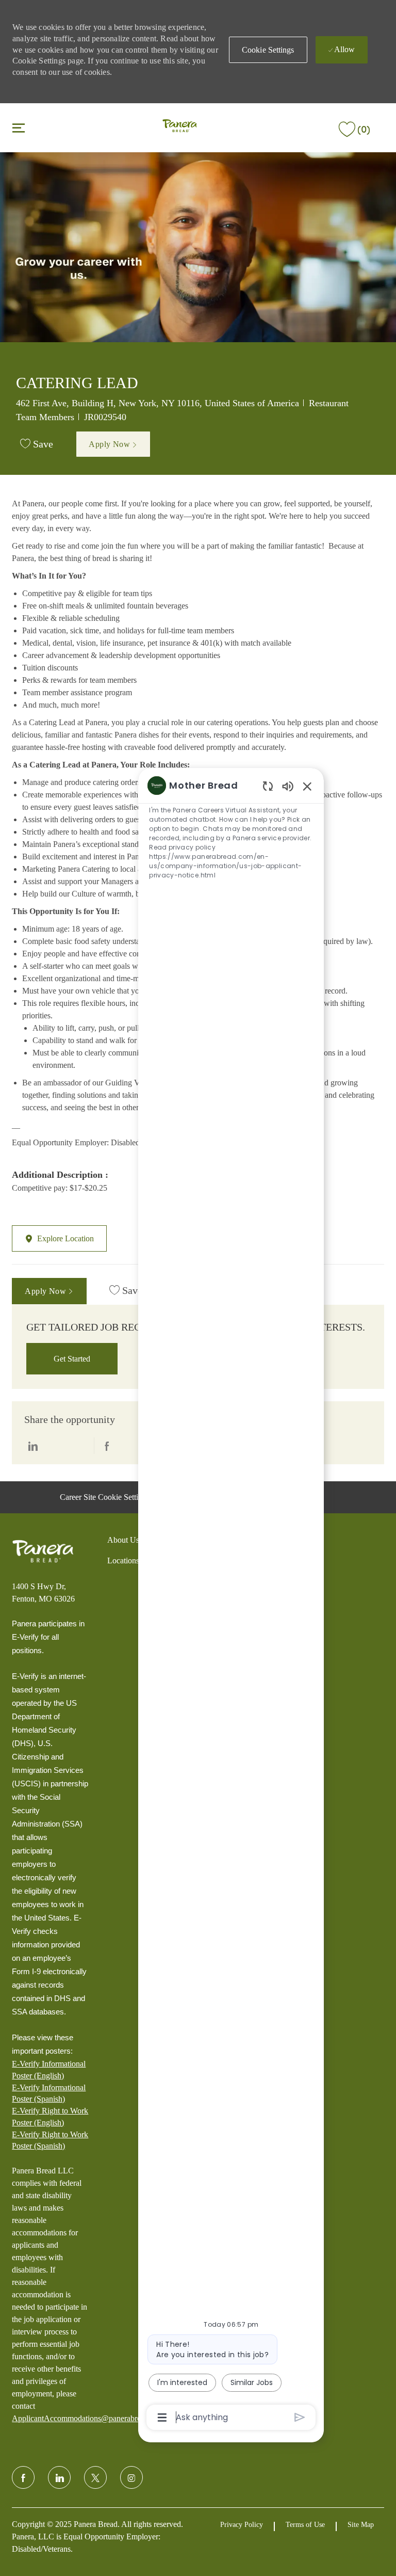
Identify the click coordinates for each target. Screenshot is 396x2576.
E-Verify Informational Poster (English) (49, 2069)
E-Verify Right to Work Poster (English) (50, 2116)
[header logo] (180, 127)
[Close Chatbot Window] (307, 786)
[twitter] (95, 2477)
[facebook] (23, 2477)
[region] (231, 1601)
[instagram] (131, 2477)
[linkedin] (59, 2477)
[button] (268, 50)
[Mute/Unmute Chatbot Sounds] (288, 786)
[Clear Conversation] (268, 786)
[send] (300, 2417)
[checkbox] (37, 444)
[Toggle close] (19, 127)
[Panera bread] (43, 1551)
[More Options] (162, 2418)
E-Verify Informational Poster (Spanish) (49, 2093)
